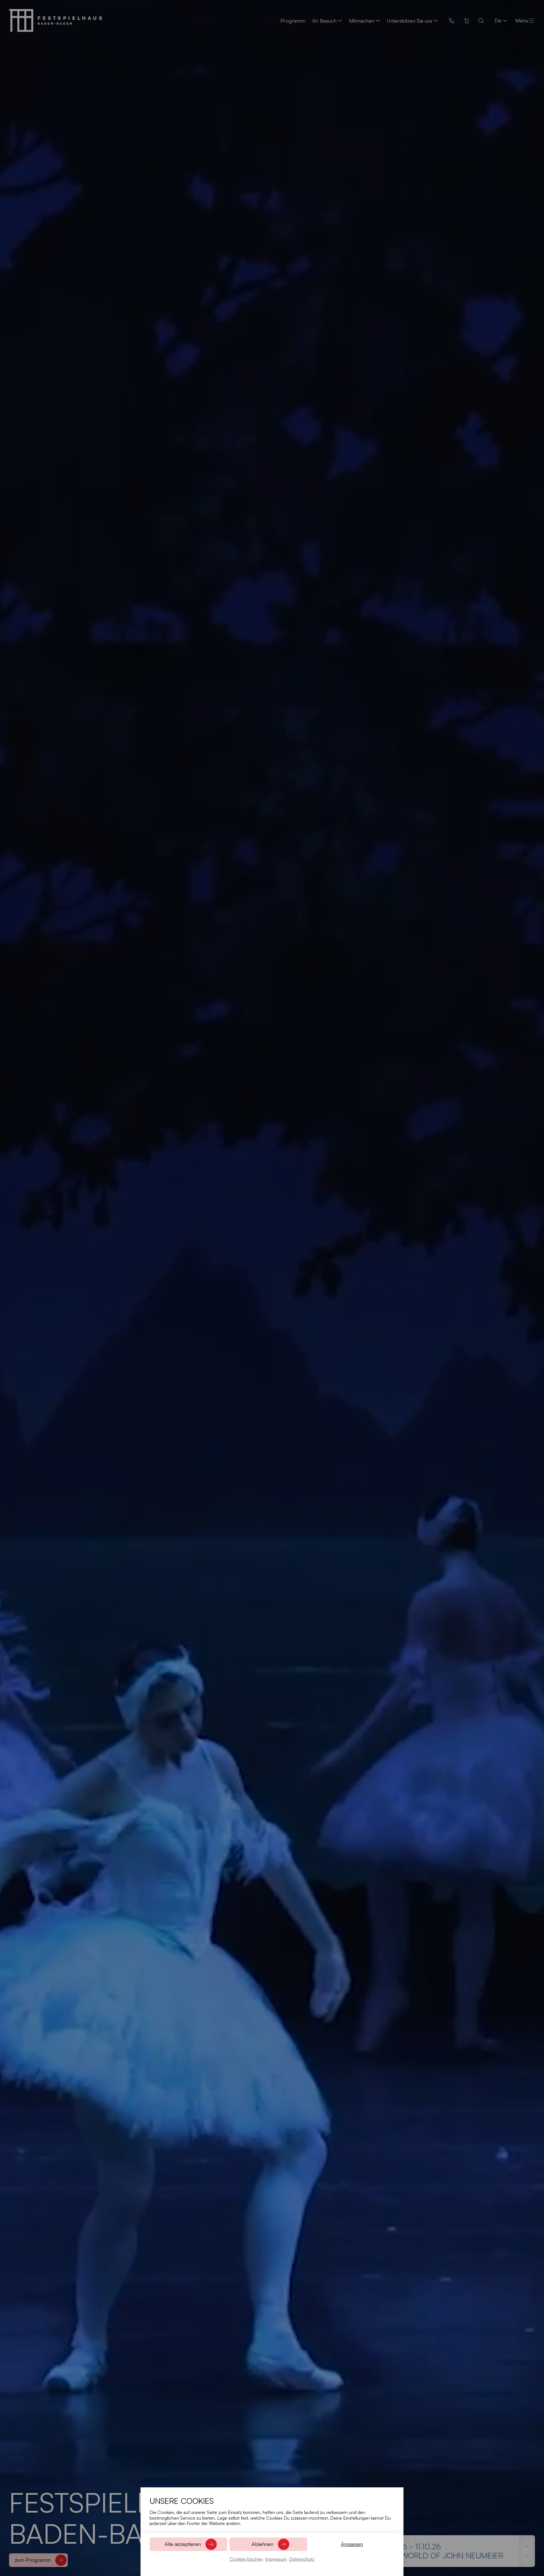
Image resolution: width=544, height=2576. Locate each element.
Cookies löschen (246, 2559)
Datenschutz (302, 2559)
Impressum (276, 2559)
